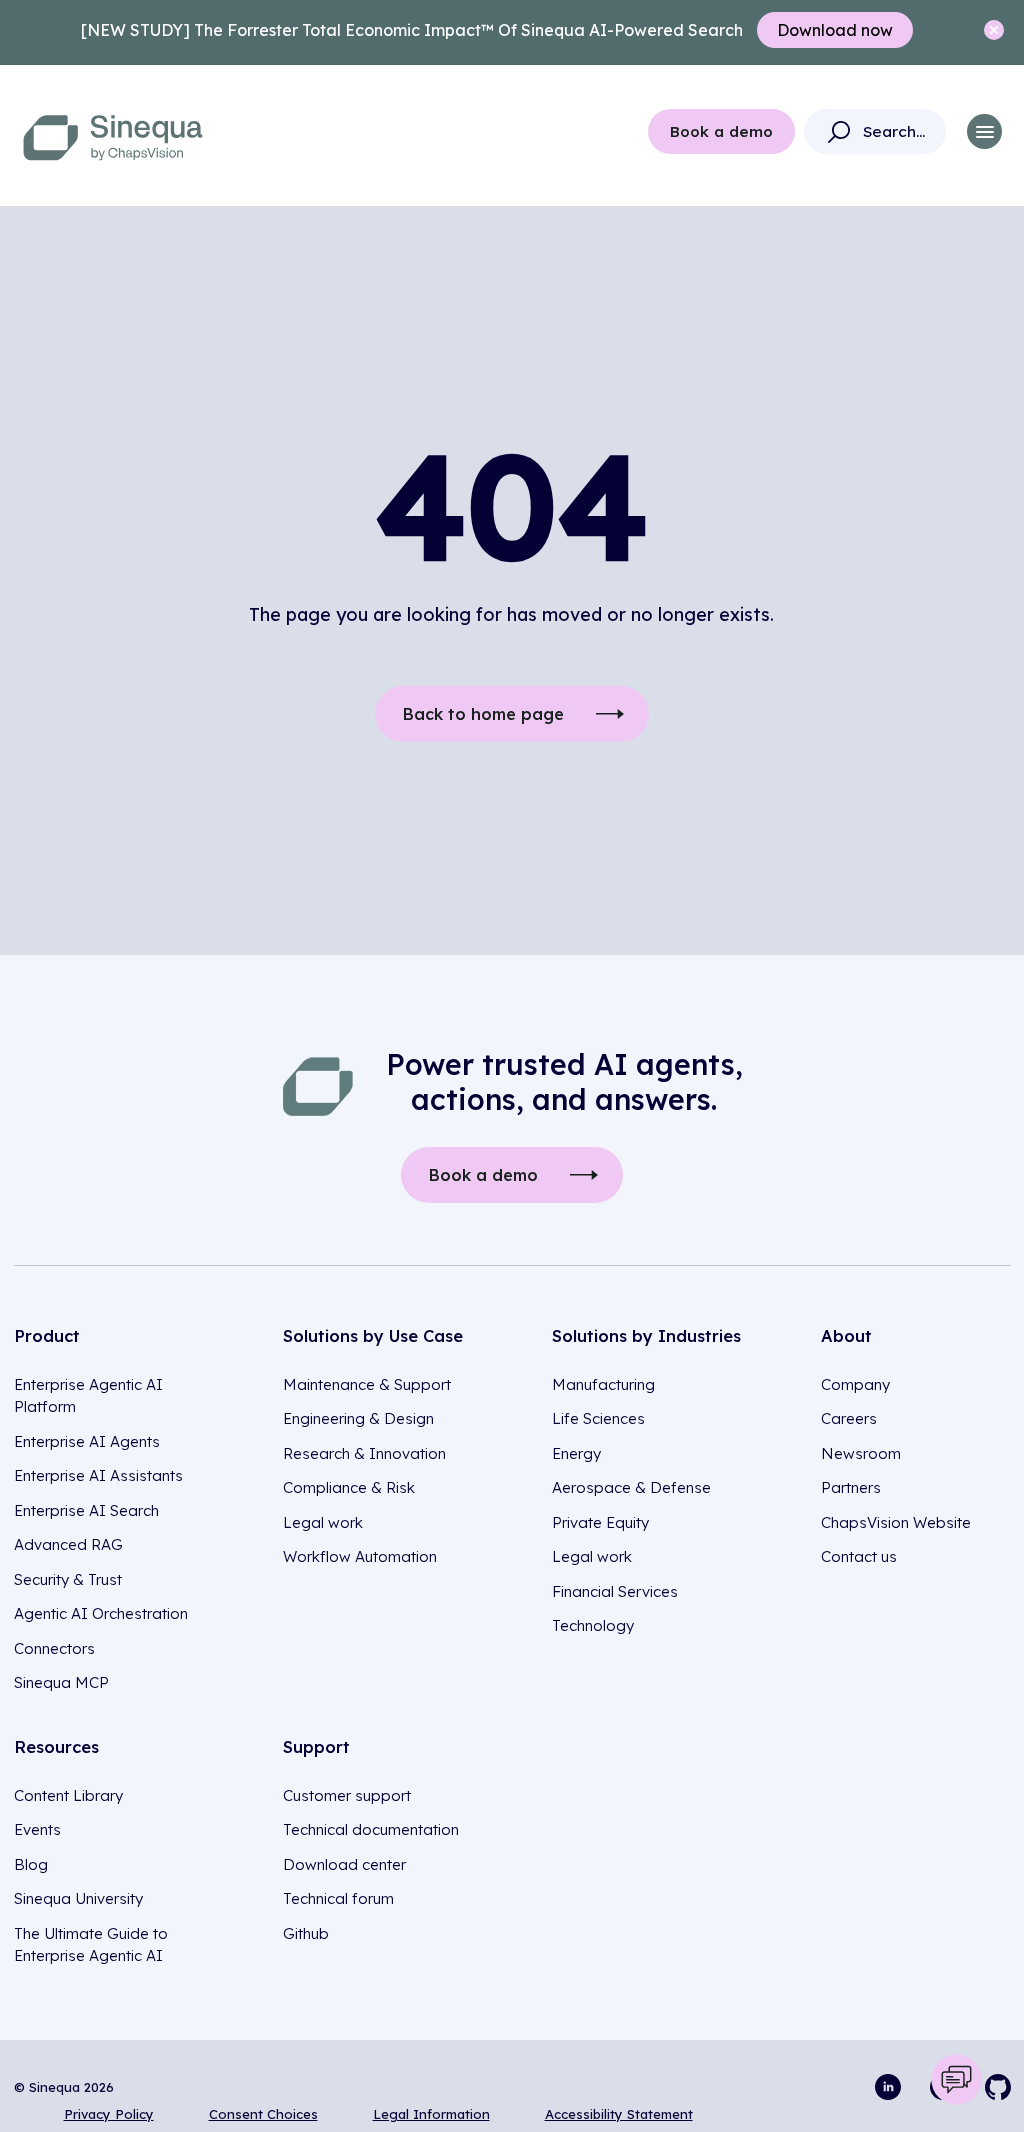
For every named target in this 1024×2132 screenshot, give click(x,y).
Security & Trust (68, 1579)
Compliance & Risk (349, 1487)
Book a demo (721, 131)
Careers (849, 1418)
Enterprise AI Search (86, 1510)
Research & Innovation (364, 1453)
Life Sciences (598, 1418)
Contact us (859, 1556)
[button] (984, 131)
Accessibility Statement (619, 2114)
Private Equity (600, 1522)
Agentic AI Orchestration (101, 1613)
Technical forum (338, 1898)
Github (306, 1933)
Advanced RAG (68, 1544)
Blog (31, 1864)
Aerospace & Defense (631, 1487)
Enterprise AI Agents (87, 1441)
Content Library (68, 1795)
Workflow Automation (360, 1556)
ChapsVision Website (896, 1522)
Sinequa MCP (61, 1682)
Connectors (54, 1648)
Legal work (323, 1522)
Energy (576, 1453)
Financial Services (615, 1591)
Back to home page (483, 714)
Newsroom (861, 1453)
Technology (593, 1625)
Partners (851, 1487)
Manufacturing (603, 1384)
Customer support (347, 1795)
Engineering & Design (358, 1418)
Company (855, 1384)
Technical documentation (371, 1829)
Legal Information (431, 2114)
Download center (344, 1864)
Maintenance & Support (367, 1384)
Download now (835, 30)
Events (37, 1829)
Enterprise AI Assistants (98, 1475)
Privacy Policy (109, 2114)
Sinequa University (78, 1898)
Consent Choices (263, 2114)
